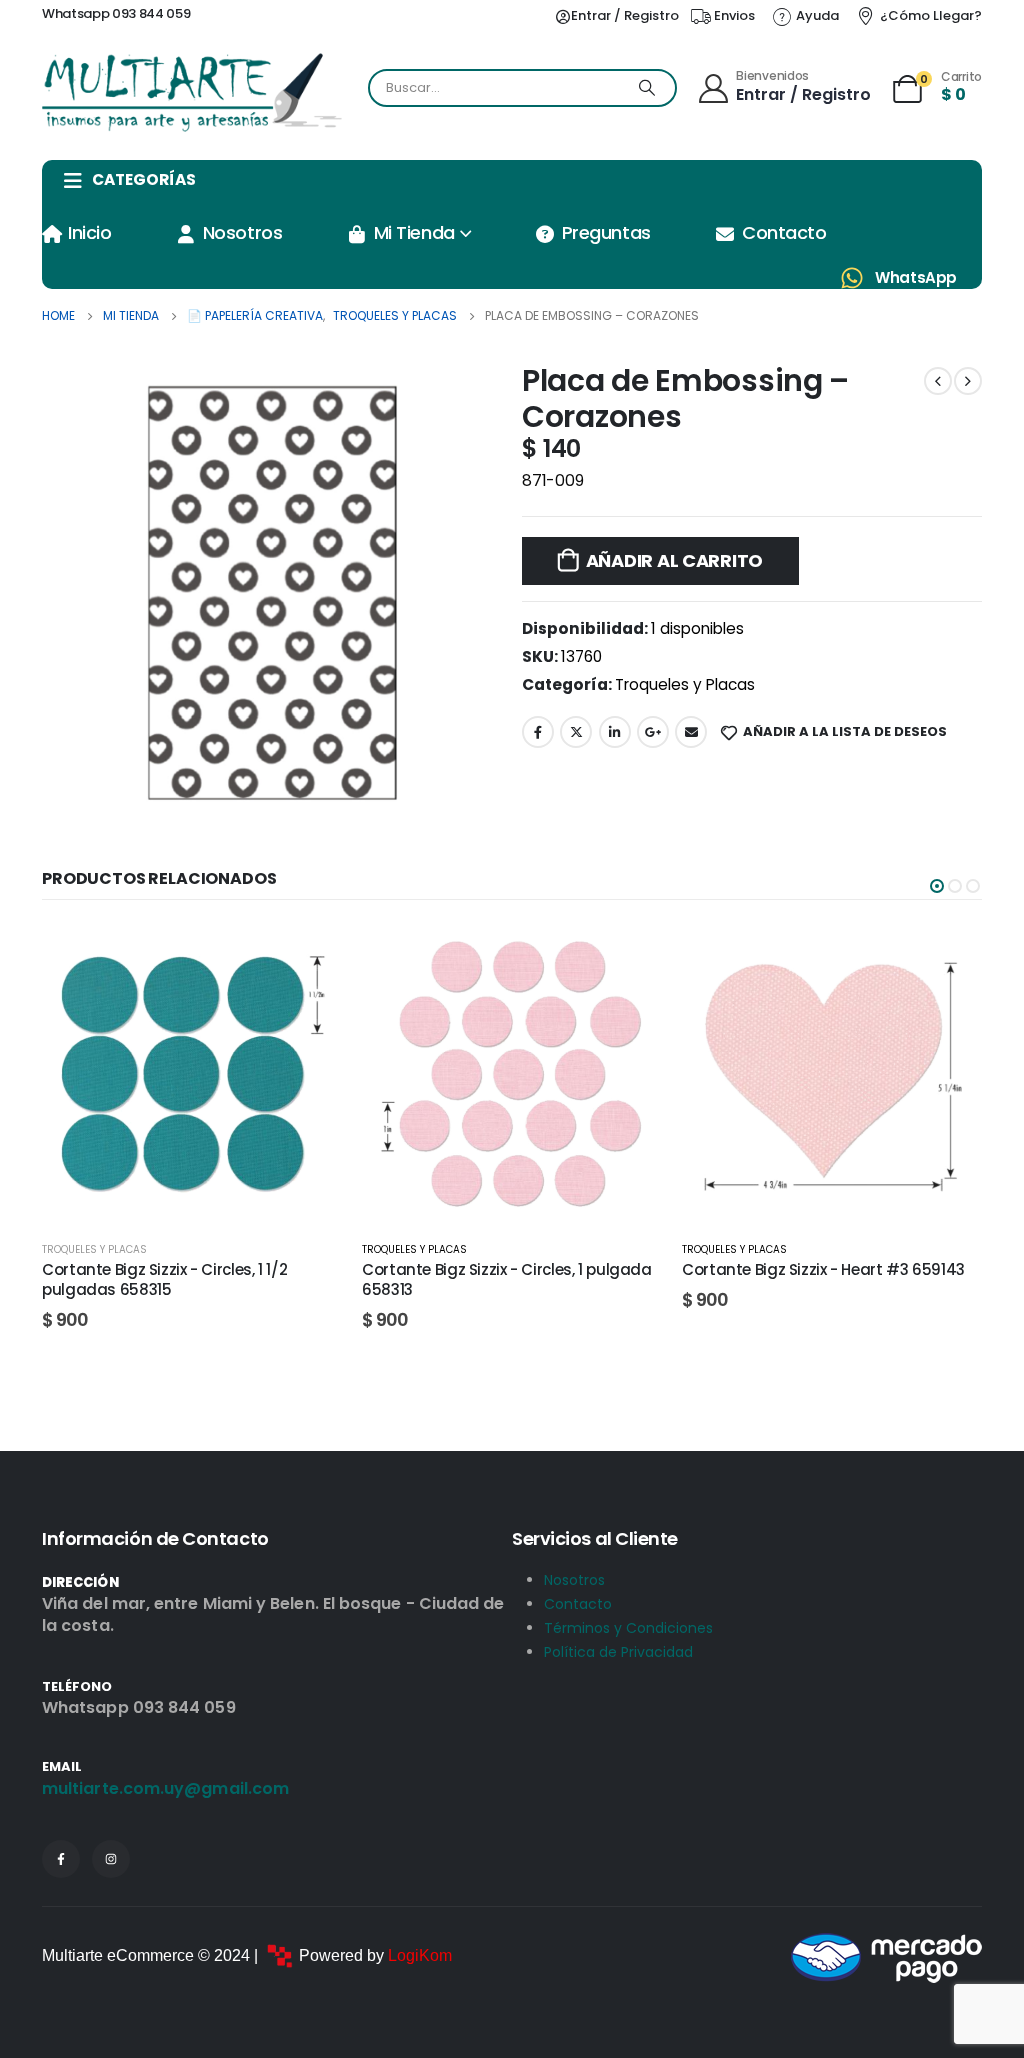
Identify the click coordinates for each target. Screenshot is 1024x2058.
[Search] (647, 88)
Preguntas (606, 232)
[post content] (192, 1074)
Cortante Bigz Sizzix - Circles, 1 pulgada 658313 (187, 1279)
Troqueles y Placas (685, 684)
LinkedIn (615, 732)
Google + (653, 732)
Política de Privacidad (618, 1652)
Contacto (784, 232)
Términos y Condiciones (628, 1628)
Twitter (576, 732)
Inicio (89, 232)
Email (691, 732)
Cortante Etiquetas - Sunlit (783, 1269)
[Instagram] (111, 1859)
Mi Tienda (414, 232)
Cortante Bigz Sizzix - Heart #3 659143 (503, 1269)
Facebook (538, 732)
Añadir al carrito (674, 560)
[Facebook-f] (61, 1859)
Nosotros (242, 232)
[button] (937, 886)
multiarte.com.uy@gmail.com (165, 1788)
